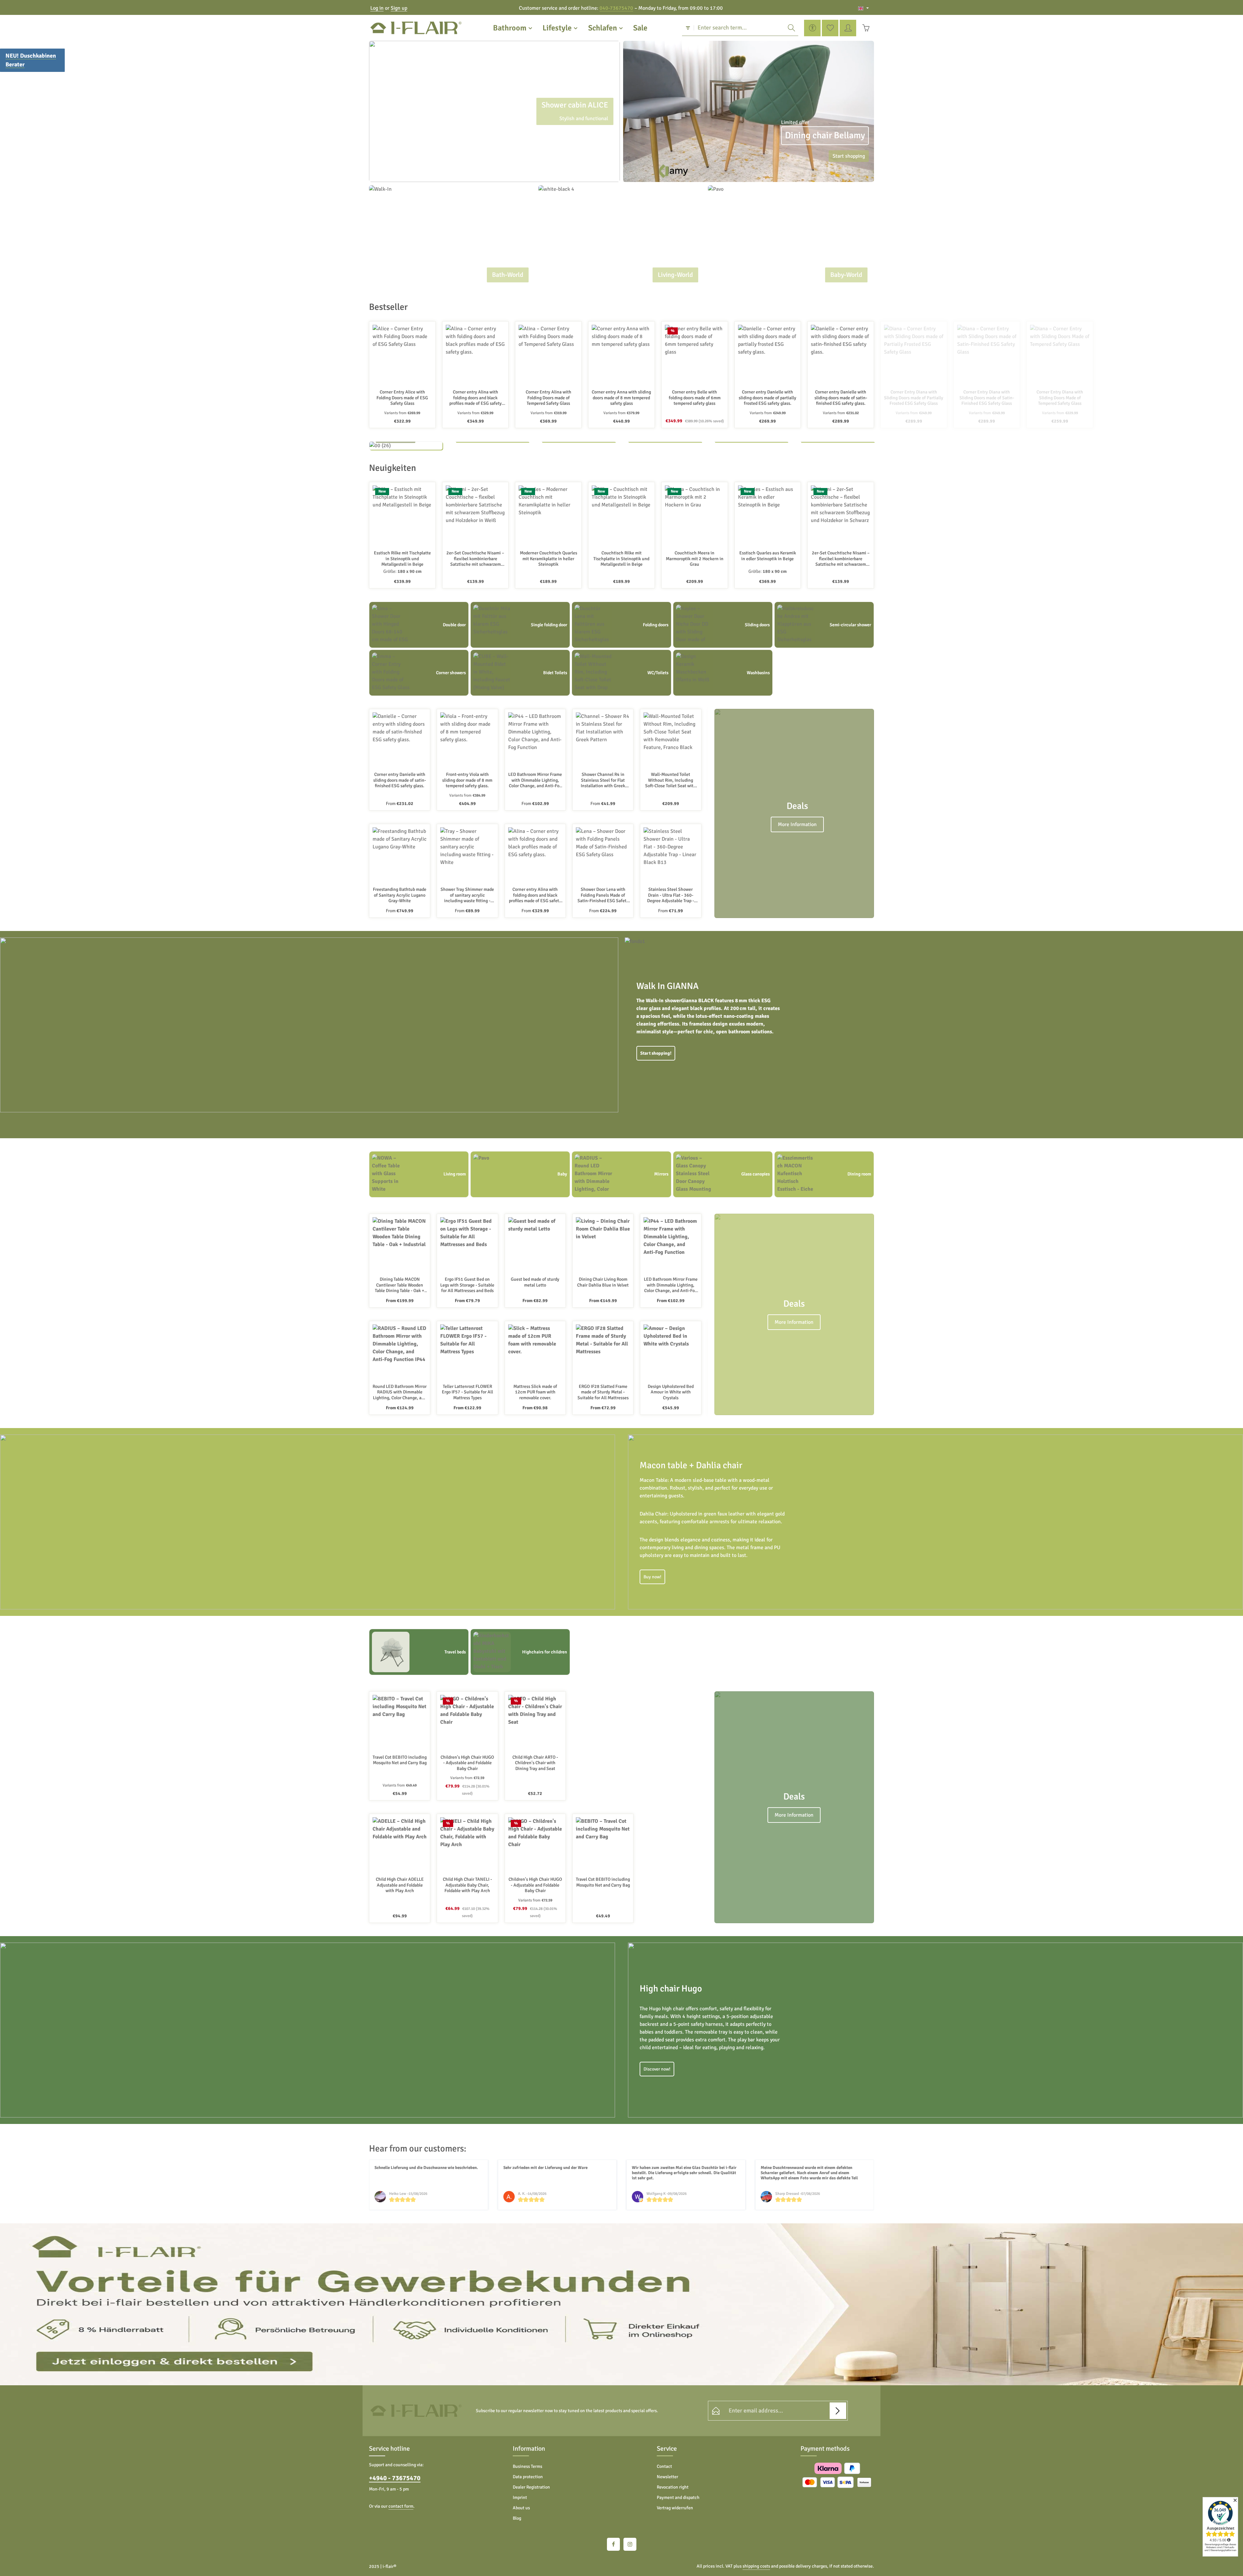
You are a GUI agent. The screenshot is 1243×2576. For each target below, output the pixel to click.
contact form (401, 2506)
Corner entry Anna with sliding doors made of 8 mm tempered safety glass (621, 398)
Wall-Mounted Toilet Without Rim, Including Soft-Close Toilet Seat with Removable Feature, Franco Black (671, 780)
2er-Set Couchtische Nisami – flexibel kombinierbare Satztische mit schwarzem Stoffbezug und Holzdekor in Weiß (475, 559)
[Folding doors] (621, 625)
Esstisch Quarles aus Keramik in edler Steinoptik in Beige (768, 556)
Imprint (520, 2497)
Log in (377, 8)
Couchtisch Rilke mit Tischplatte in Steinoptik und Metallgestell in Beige (621, 559)
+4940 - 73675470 (395, 2478)
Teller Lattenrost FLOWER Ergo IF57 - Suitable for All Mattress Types (467, 1392)
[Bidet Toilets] (520, 673)
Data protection (528, 2477)
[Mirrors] (621, 1174)
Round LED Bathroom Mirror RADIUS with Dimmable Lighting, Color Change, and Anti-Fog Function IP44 (400, 1392)
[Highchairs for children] (520, 1652)
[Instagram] (630, 2544)
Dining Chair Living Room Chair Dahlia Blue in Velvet (603, 1282)
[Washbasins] (723, 673)
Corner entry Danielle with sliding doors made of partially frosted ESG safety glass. (767, 398)
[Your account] (848, 28)
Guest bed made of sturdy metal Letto (535, 1282)
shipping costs (756, 2566)
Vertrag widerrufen (675, 2508)
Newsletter (667, 2477)
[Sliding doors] (723, 625)
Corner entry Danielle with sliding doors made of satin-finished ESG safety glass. (841, 398)
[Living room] (419, 1174)
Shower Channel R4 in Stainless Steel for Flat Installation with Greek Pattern (603, 780)
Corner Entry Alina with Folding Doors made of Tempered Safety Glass (549, 398)
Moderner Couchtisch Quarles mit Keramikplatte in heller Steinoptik (549, 559)
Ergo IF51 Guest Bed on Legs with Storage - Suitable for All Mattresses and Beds (467, 1285)
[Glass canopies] (723, 1174)
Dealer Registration (531, 2487)
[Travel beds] (419, 1652)
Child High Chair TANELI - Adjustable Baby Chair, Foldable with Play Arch (467, 1885)
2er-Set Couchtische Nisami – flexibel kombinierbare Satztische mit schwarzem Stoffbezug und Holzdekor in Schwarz (841, 559)
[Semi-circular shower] (824, 625)
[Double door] (419, 625)
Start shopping (849, 156)
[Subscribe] (838, 2411)
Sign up (399, 8)
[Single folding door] (520, 625)
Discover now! (657, 2069)
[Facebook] (613, 2544)
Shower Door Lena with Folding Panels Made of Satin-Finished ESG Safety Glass (603, 895)
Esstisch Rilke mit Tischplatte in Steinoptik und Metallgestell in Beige (402, 559)
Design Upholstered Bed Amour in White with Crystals (671, 1392)
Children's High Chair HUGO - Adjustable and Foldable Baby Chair (467, 1763)
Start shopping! (656, 1054)
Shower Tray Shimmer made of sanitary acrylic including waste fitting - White (467, 895)
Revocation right (673, 2487)
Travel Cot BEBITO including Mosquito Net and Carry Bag (400, 1760)
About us (521, 2508)
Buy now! (652, 1577)
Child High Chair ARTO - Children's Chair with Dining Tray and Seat (535, 1763)
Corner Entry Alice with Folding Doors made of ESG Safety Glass (402, 398)
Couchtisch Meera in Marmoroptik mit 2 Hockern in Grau (695, 559)
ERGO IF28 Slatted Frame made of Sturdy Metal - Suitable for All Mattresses (603, 1392)
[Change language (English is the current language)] (863, 8)
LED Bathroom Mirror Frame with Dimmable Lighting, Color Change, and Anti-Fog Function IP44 (535, 780)
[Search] (791, 28)
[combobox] (739, 28)
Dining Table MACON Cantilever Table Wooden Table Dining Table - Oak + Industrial (400, 1285)
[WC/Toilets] (621, 673)
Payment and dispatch (678, 2497)
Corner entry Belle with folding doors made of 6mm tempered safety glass (695, 398)
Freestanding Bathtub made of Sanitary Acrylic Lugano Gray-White (400, 895)
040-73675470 (616, 8)
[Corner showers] (419, 673)
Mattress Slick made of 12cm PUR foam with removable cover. (535, 1392)
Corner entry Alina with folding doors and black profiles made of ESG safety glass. (476, 398)
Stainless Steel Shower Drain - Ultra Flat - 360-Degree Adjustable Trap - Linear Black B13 (671, 895)
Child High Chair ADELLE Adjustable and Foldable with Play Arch (400, 1885)
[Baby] (520, 1174)
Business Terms (527, 2466)
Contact (664, 2466)
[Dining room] (824, 1174)
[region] (494, 111)
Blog (517, 2518)
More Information (797, 825)
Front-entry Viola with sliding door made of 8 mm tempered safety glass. (467, 780)
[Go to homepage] (416, 28)
